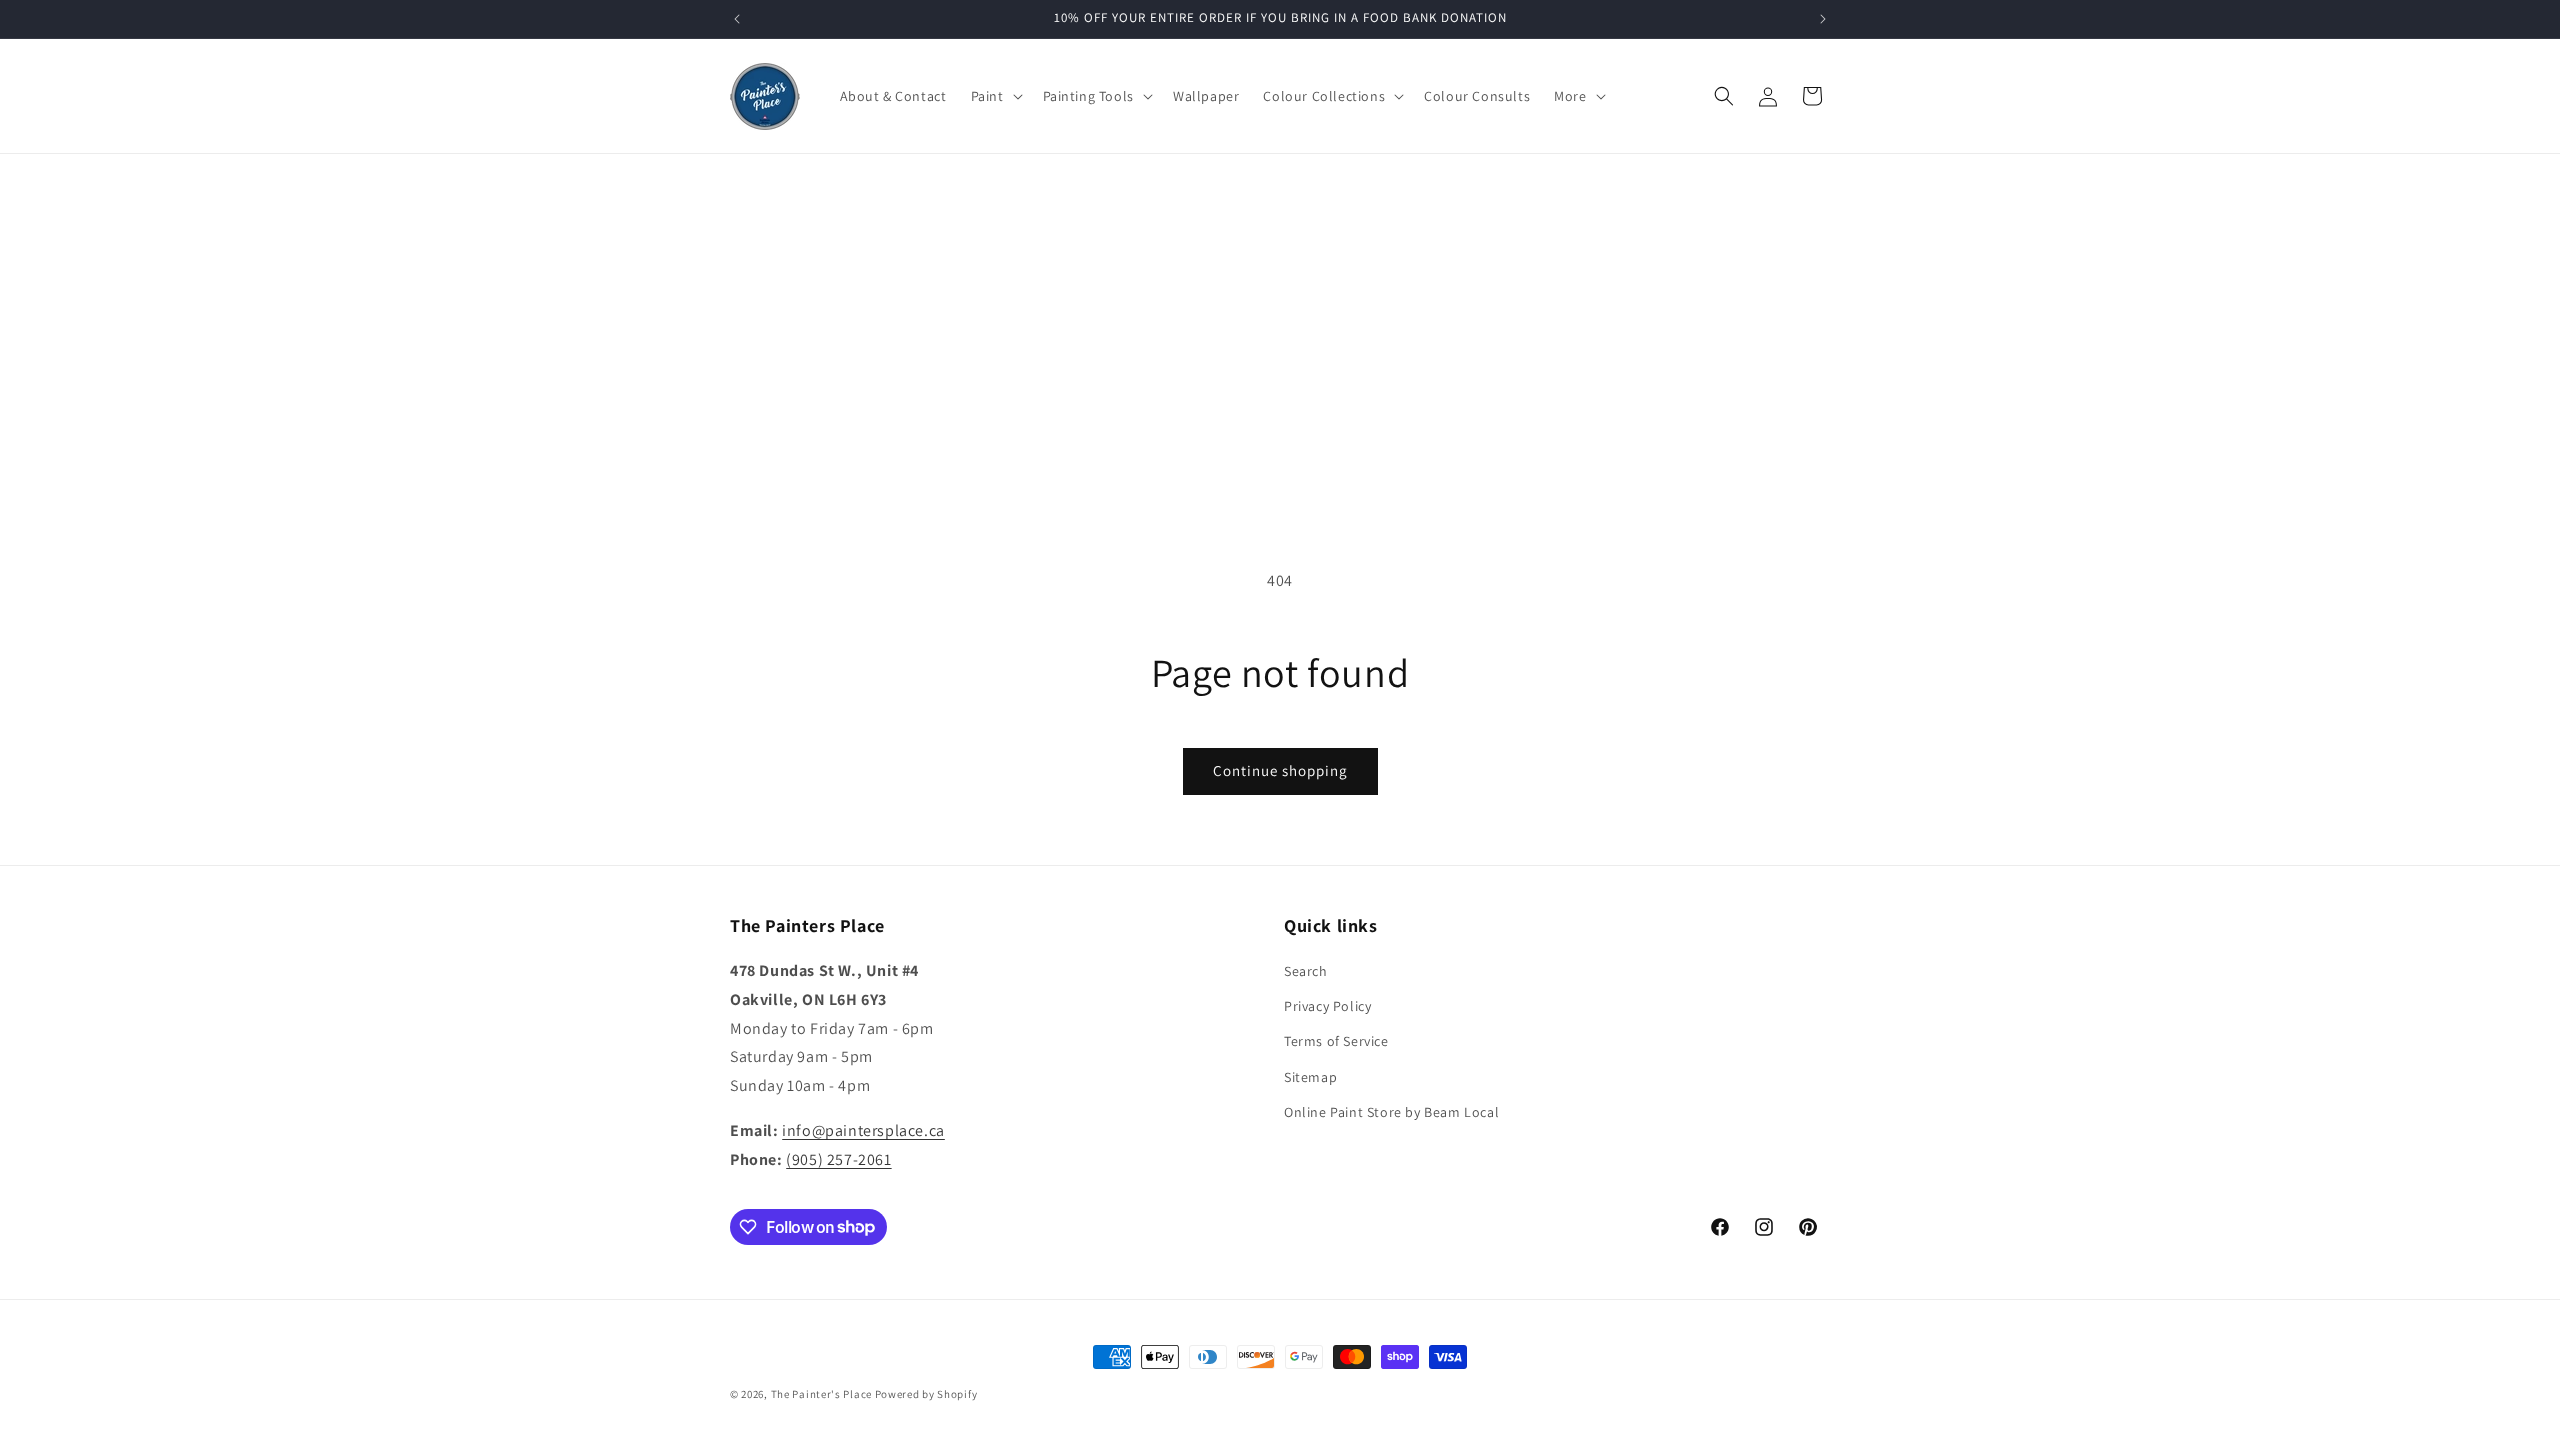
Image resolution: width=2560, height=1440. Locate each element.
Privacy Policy (1327, 1006)
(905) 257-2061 (838, 1159)
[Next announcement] (1823, 19)
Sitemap (1310, 1077)
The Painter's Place (821, 1394)
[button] (995, 96)
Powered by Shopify (926, 1394)
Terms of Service (1336, 1041)
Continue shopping (1280, 770)
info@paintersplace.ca (863, 1130)
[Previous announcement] (737, 19)
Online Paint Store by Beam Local (1391, 1112)
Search (1306, 971)
